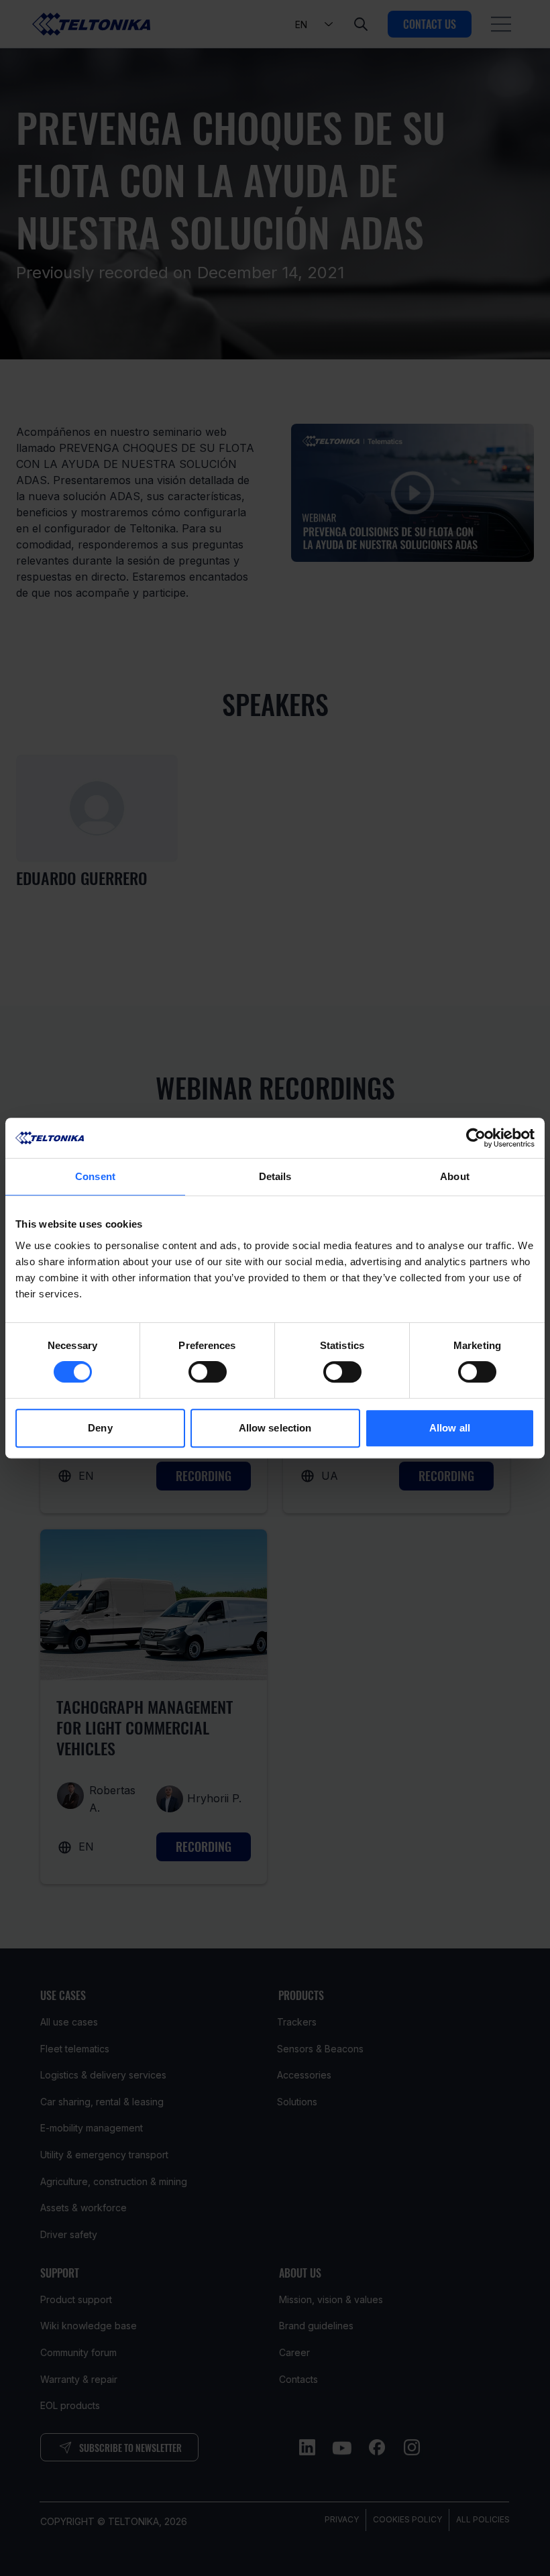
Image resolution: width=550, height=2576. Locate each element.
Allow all (450, 1428)
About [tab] (455, 1176)
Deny (100, 1428)
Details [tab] (275, 1176)
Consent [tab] (95, 1176)
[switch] (208, 1372)
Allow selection (275, 1428)
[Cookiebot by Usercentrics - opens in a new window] (476, 1138)
